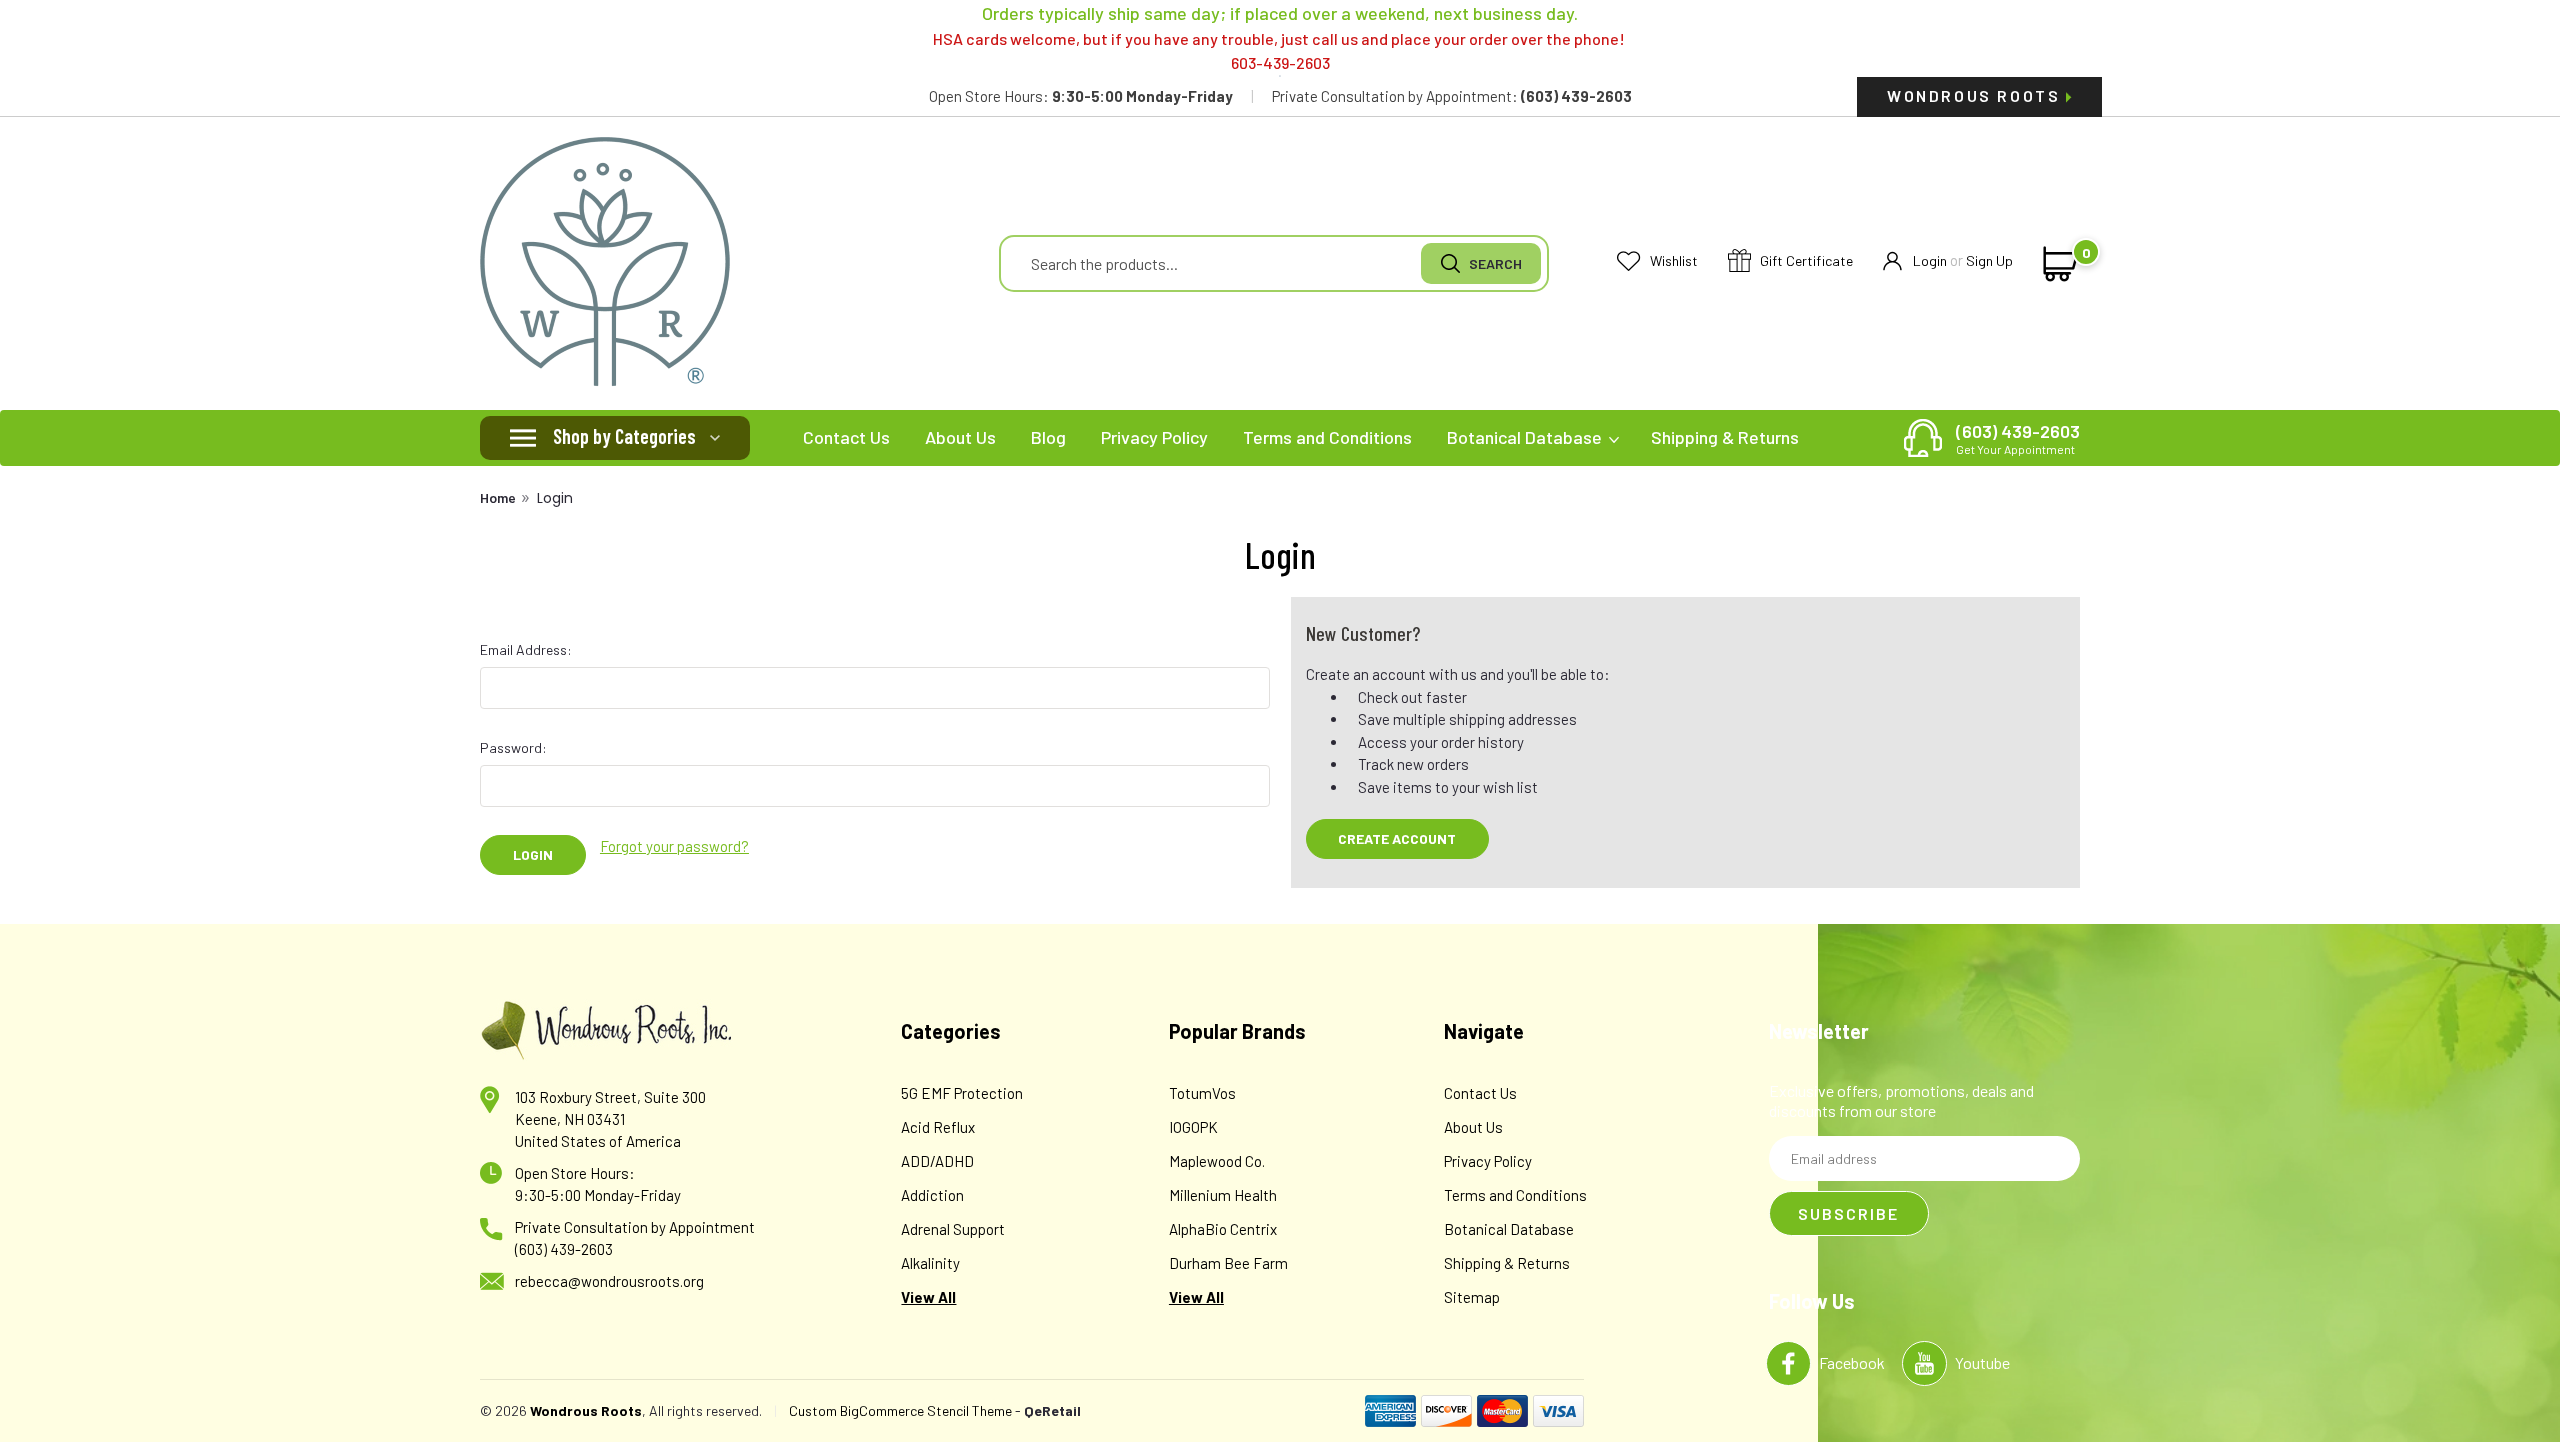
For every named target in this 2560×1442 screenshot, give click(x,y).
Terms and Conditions (1327, 437)
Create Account (1397, 838)
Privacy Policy (1154, 437)
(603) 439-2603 (2018, 438)
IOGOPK (1193, 1127)
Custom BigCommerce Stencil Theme (900, 1410)
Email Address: (526, 649)
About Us (960, 437)
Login (1930, 260)
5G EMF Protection (962, 1093)
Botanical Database (1526, 437)
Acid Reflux (938, 1127)
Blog (1048, 437)
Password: (513, 747)
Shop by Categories (624, 436)
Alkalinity (930, 1263)
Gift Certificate (1805, 260)
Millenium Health (1223, 1195)
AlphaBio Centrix (1223, 1229)
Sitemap (1472, 1297)
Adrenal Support (953, 1229)
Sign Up (1989, 260)
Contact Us (846, 437)
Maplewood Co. (1217, 1161)
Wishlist (1672, 260)
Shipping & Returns (1725, 437)
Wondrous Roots (1976, 95)
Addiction (932, 1195)
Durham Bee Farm (1228, 1263)
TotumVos (1202, 1093)
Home (498, 497)
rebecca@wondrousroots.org (609, 1281)
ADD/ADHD (937, 1161)
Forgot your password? (674, 846)
